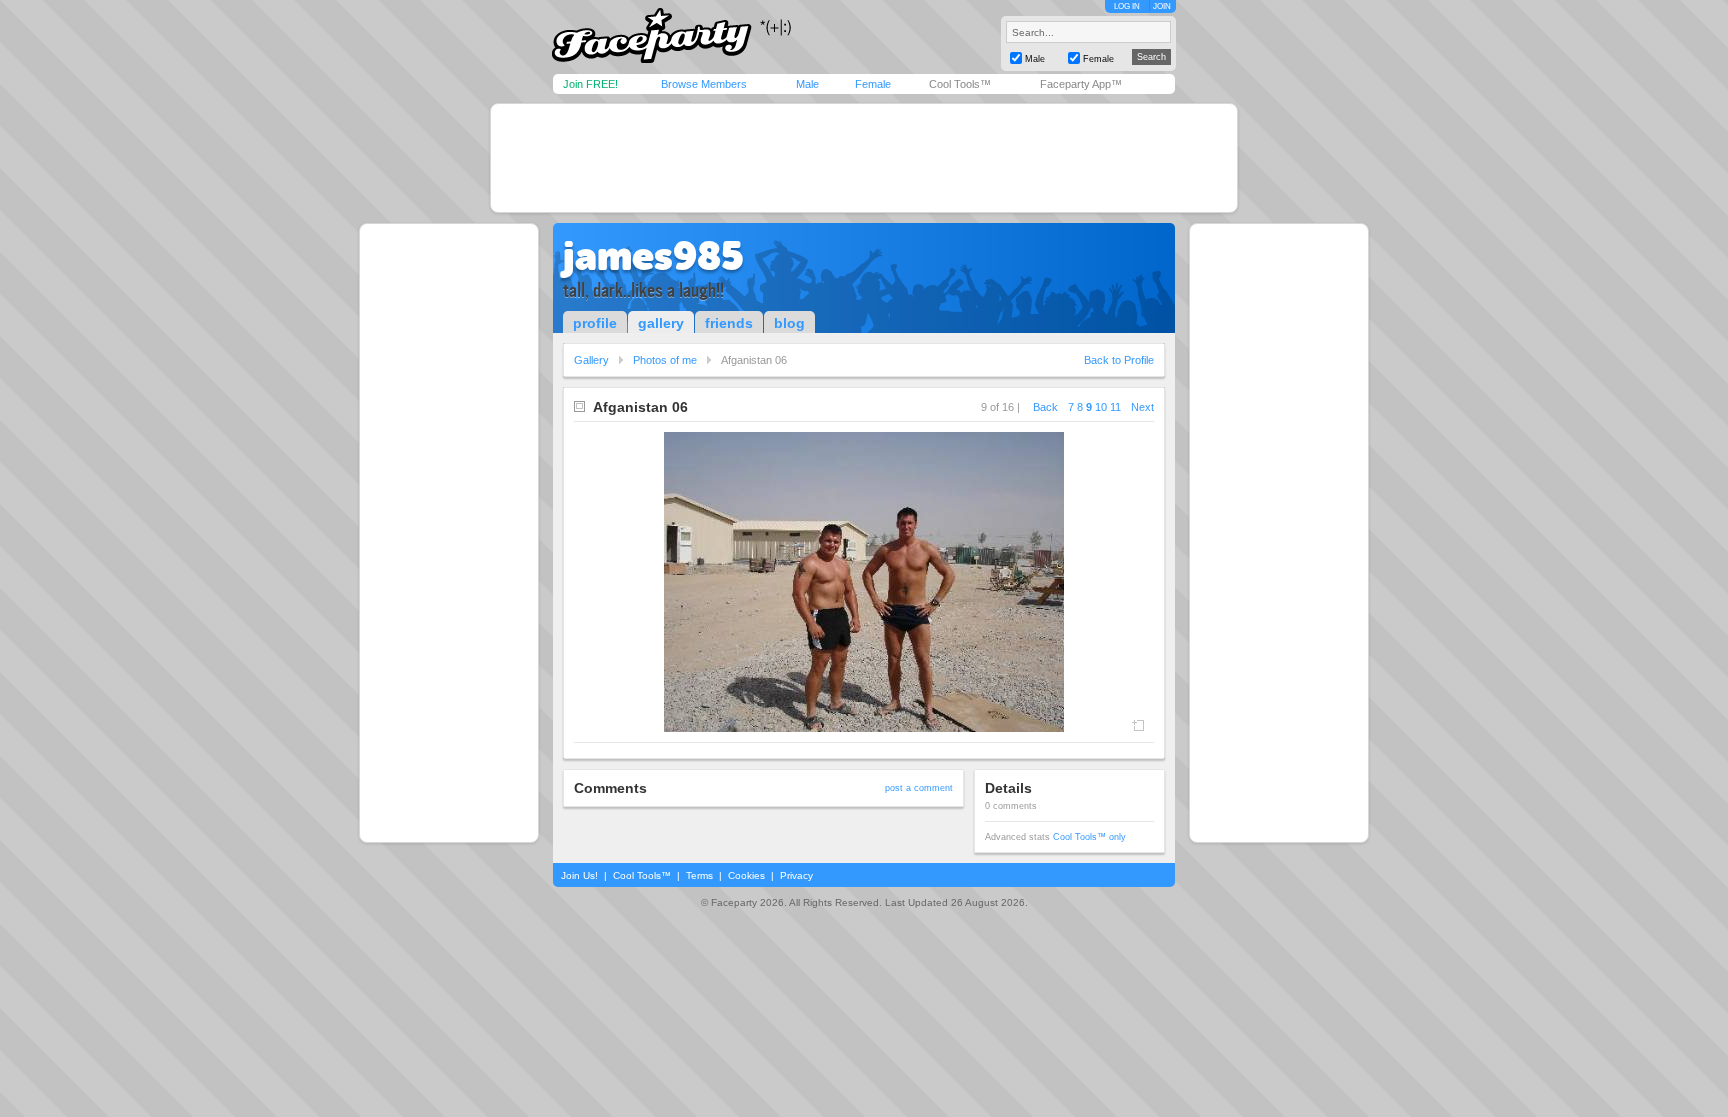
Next (1142, 407)
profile (595, 323)
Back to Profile (1119, 360)
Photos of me (665, 360)
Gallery (591, 360)
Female (873, 84)
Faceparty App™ (1081, 84)
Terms (699, 875)
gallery (661, 323)
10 (1101, 407)
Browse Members (704, 84)
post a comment (919, 788)
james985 (653, 256)
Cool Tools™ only (1089, 837)
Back (1045, 407)
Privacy (796, 875)
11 (1115, 407)
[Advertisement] (864, 158)
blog (789, 323)
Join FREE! (590, 84)
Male (807, 84)
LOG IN (1127, 6)
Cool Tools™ (960, 84)
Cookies (746, 875)
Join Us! (579, 875)
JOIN (1162, 6)
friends (729, 323)
